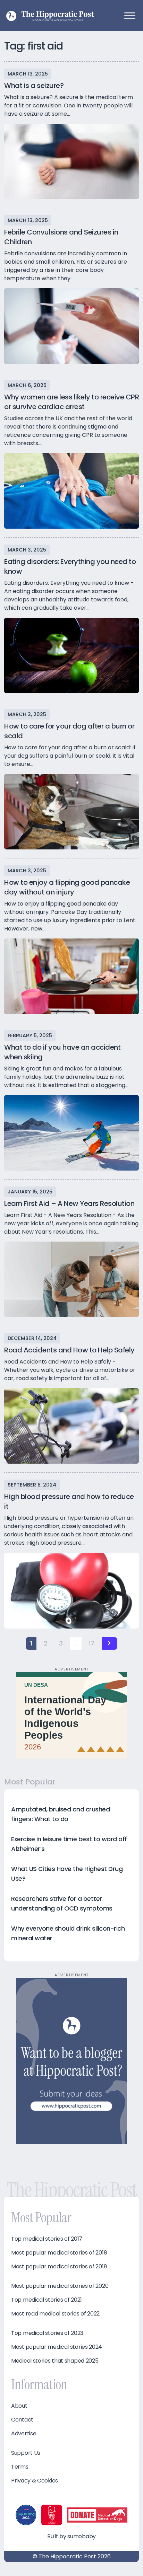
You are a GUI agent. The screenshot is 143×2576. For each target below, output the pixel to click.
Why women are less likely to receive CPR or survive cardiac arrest (71, 402)
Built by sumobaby (71, 2536)
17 (92, 1643)
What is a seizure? (34, 86)
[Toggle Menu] (130, 15)
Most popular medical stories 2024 (57, 2347)
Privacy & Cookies (35, 2481)
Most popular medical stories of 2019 (59, 2267)
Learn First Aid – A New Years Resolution (69, 1203)
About (19, 2406)
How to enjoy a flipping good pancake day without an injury (67, 887)
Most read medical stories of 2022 (55, 2314)
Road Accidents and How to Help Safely (69, 1350)
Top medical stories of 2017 (47, 2239)
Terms (20, 2467)
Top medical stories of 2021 (47, 2300)
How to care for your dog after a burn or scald (69, 731)
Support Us (26, 2453)
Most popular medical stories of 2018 (59, 2253)
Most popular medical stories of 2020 (60, 2286)
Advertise (24, 2434)
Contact (22, 2420)
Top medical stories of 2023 (47, 2333)
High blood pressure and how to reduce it (69, 1501)
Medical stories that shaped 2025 (55, 2361)
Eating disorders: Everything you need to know (70, 566)
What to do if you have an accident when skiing (62, 1052)
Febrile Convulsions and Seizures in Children (61, 237)
